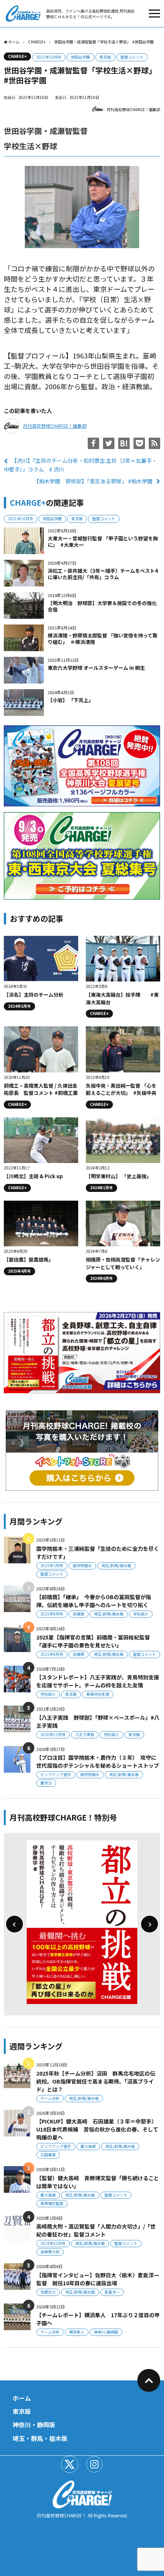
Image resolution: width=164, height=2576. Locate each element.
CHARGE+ (17, 56)
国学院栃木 (82, 1565)
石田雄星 (48, 2155)
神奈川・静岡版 (34, 2425)
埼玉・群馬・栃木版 (40, 2438)
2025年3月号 (52, 1565)
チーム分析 (50, 2098)
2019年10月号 (53, 2243)
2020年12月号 (53, 1734)
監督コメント (132, 57)
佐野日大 (48, 2292)
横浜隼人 (77, 2332)
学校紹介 (141, 1614)
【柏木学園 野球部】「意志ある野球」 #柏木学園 (93, 481)
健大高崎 (88, 2146)
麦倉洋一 (112, 2292)
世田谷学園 (80, 57)
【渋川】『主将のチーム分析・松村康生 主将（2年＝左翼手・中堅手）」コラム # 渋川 (80, 465)
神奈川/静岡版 (106, 2332)
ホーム (22, 2398)
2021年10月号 (49, 57)
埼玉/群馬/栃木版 (116, 1565)
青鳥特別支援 (98, 1694)
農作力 (46, 1783)
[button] (14, 1924)
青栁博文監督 (52, 2203)
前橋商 (79, 1614)
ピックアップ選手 (56, 1774)
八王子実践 (85, 1734)
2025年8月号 (52, 1614)
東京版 (105, 57)
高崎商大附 (50, 2252)
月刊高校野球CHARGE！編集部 (133, 109)
